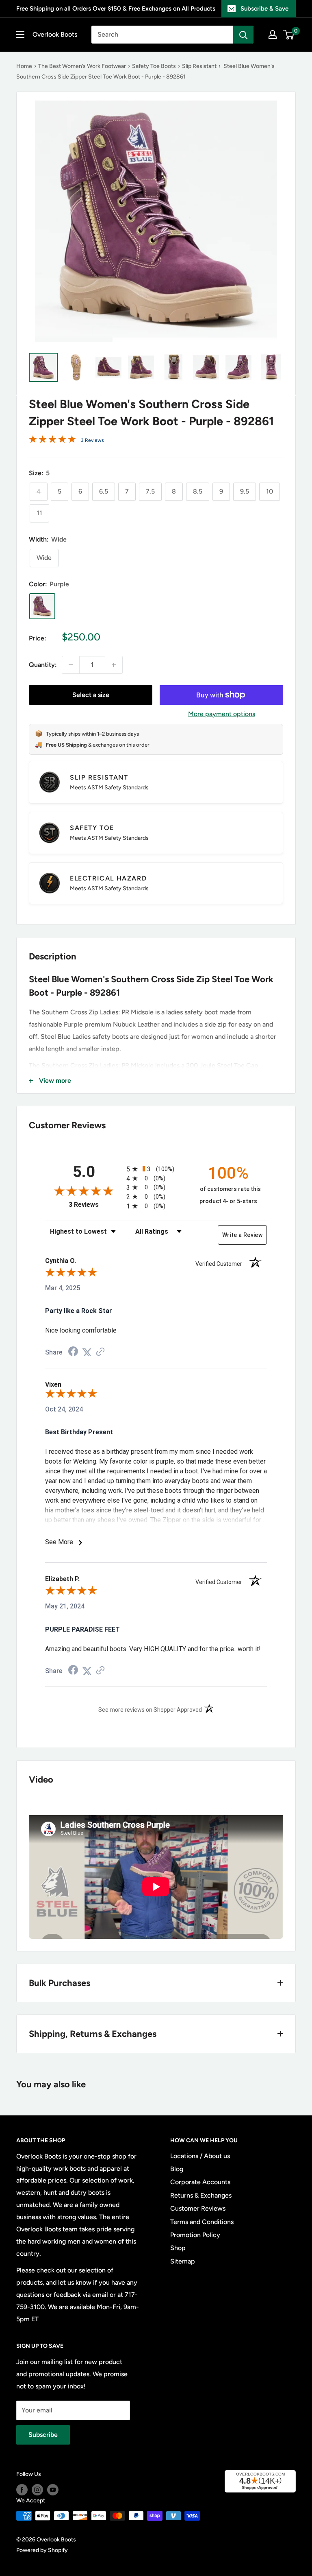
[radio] (156, 1169)
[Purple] (42, 606)
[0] (289, 35)
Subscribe (43, 2435)
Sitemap (183, 2261)
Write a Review (242, 1235)
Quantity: (43, 665)
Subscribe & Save (264, 9)
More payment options (222, 714)
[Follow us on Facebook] (22, 2490)
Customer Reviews (198, 2208)
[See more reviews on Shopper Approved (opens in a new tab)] (100, 1352)
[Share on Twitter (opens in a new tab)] (87, 1352)
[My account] (273, 35)
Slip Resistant (199, 66)
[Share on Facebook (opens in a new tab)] (73, 1352)
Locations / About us (200, 2156)
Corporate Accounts (200, 2182)
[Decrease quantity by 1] (71, 665)
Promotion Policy (195, 2235)
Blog (177, 2169)
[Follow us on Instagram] (37, 2490)
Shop (178, 2248)
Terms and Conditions (202, 2222)
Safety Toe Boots (154, 66)
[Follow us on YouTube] (53, 2490)
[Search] (243, 35)
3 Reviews (92, 440)
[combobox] (162, 35)
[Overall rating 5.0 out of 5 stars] (52, 441)
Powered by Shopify (42, 2550)
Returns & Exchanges (201, 2195)
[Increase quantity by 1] (114, 665)
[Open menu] (20, 35)
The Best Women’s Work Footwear (82, 66)
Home (24, 66)
